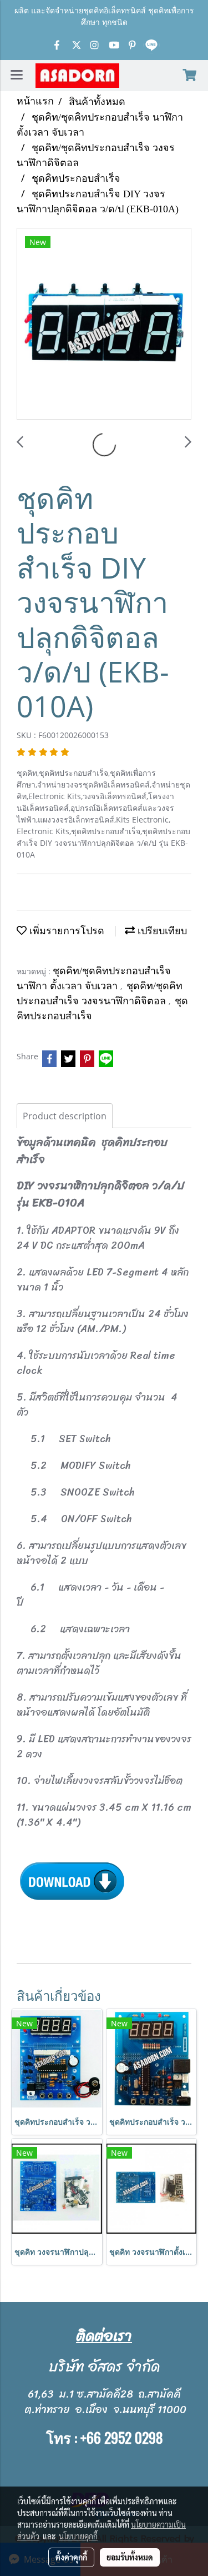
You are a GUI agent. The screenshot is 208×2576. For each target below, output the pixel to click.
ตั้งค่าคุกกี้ (71, 2557)
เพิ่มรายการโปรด (65, 931)
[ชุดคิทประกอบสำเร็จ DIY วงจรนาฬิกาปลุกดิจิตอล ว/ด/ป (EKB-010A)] (104, 324)
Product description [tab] (65, 1116)
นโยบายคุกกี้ (78, 2536)
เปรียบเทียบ (161, 931)
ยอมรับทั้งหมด (130, 2557)
